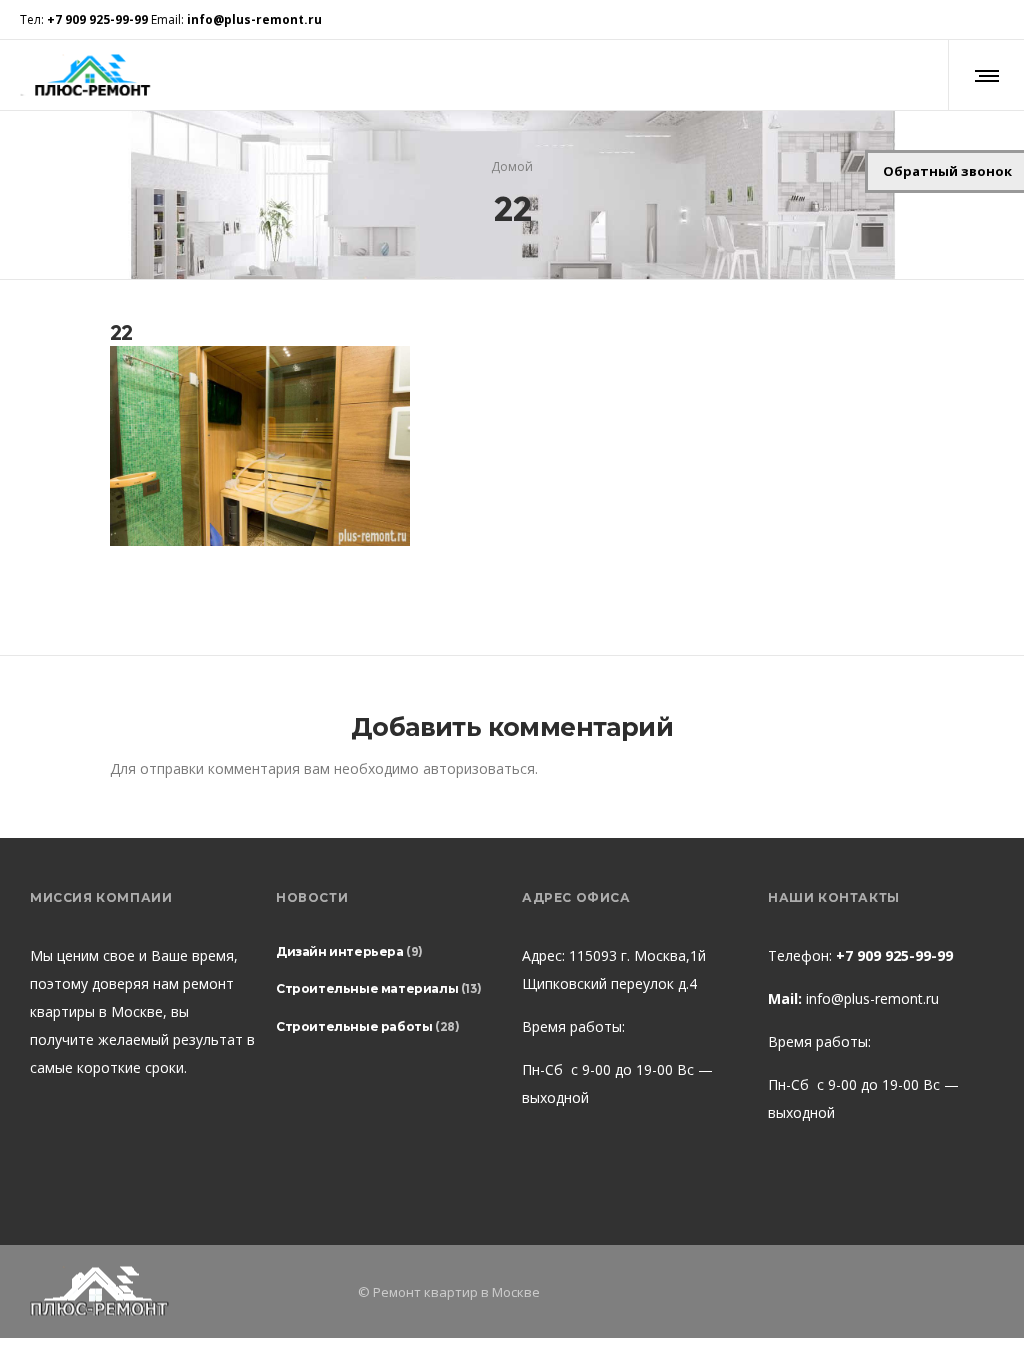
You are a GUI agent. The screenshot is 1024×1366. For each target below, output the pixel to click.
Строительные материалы (367, 988)
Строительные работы (354, 1026)
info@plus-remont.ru (872, 998)
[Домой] (184, 1291)
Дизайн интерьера (340, 951)
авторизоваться (479, 768)
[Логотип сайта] (92, 75)
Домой (512, 166)
